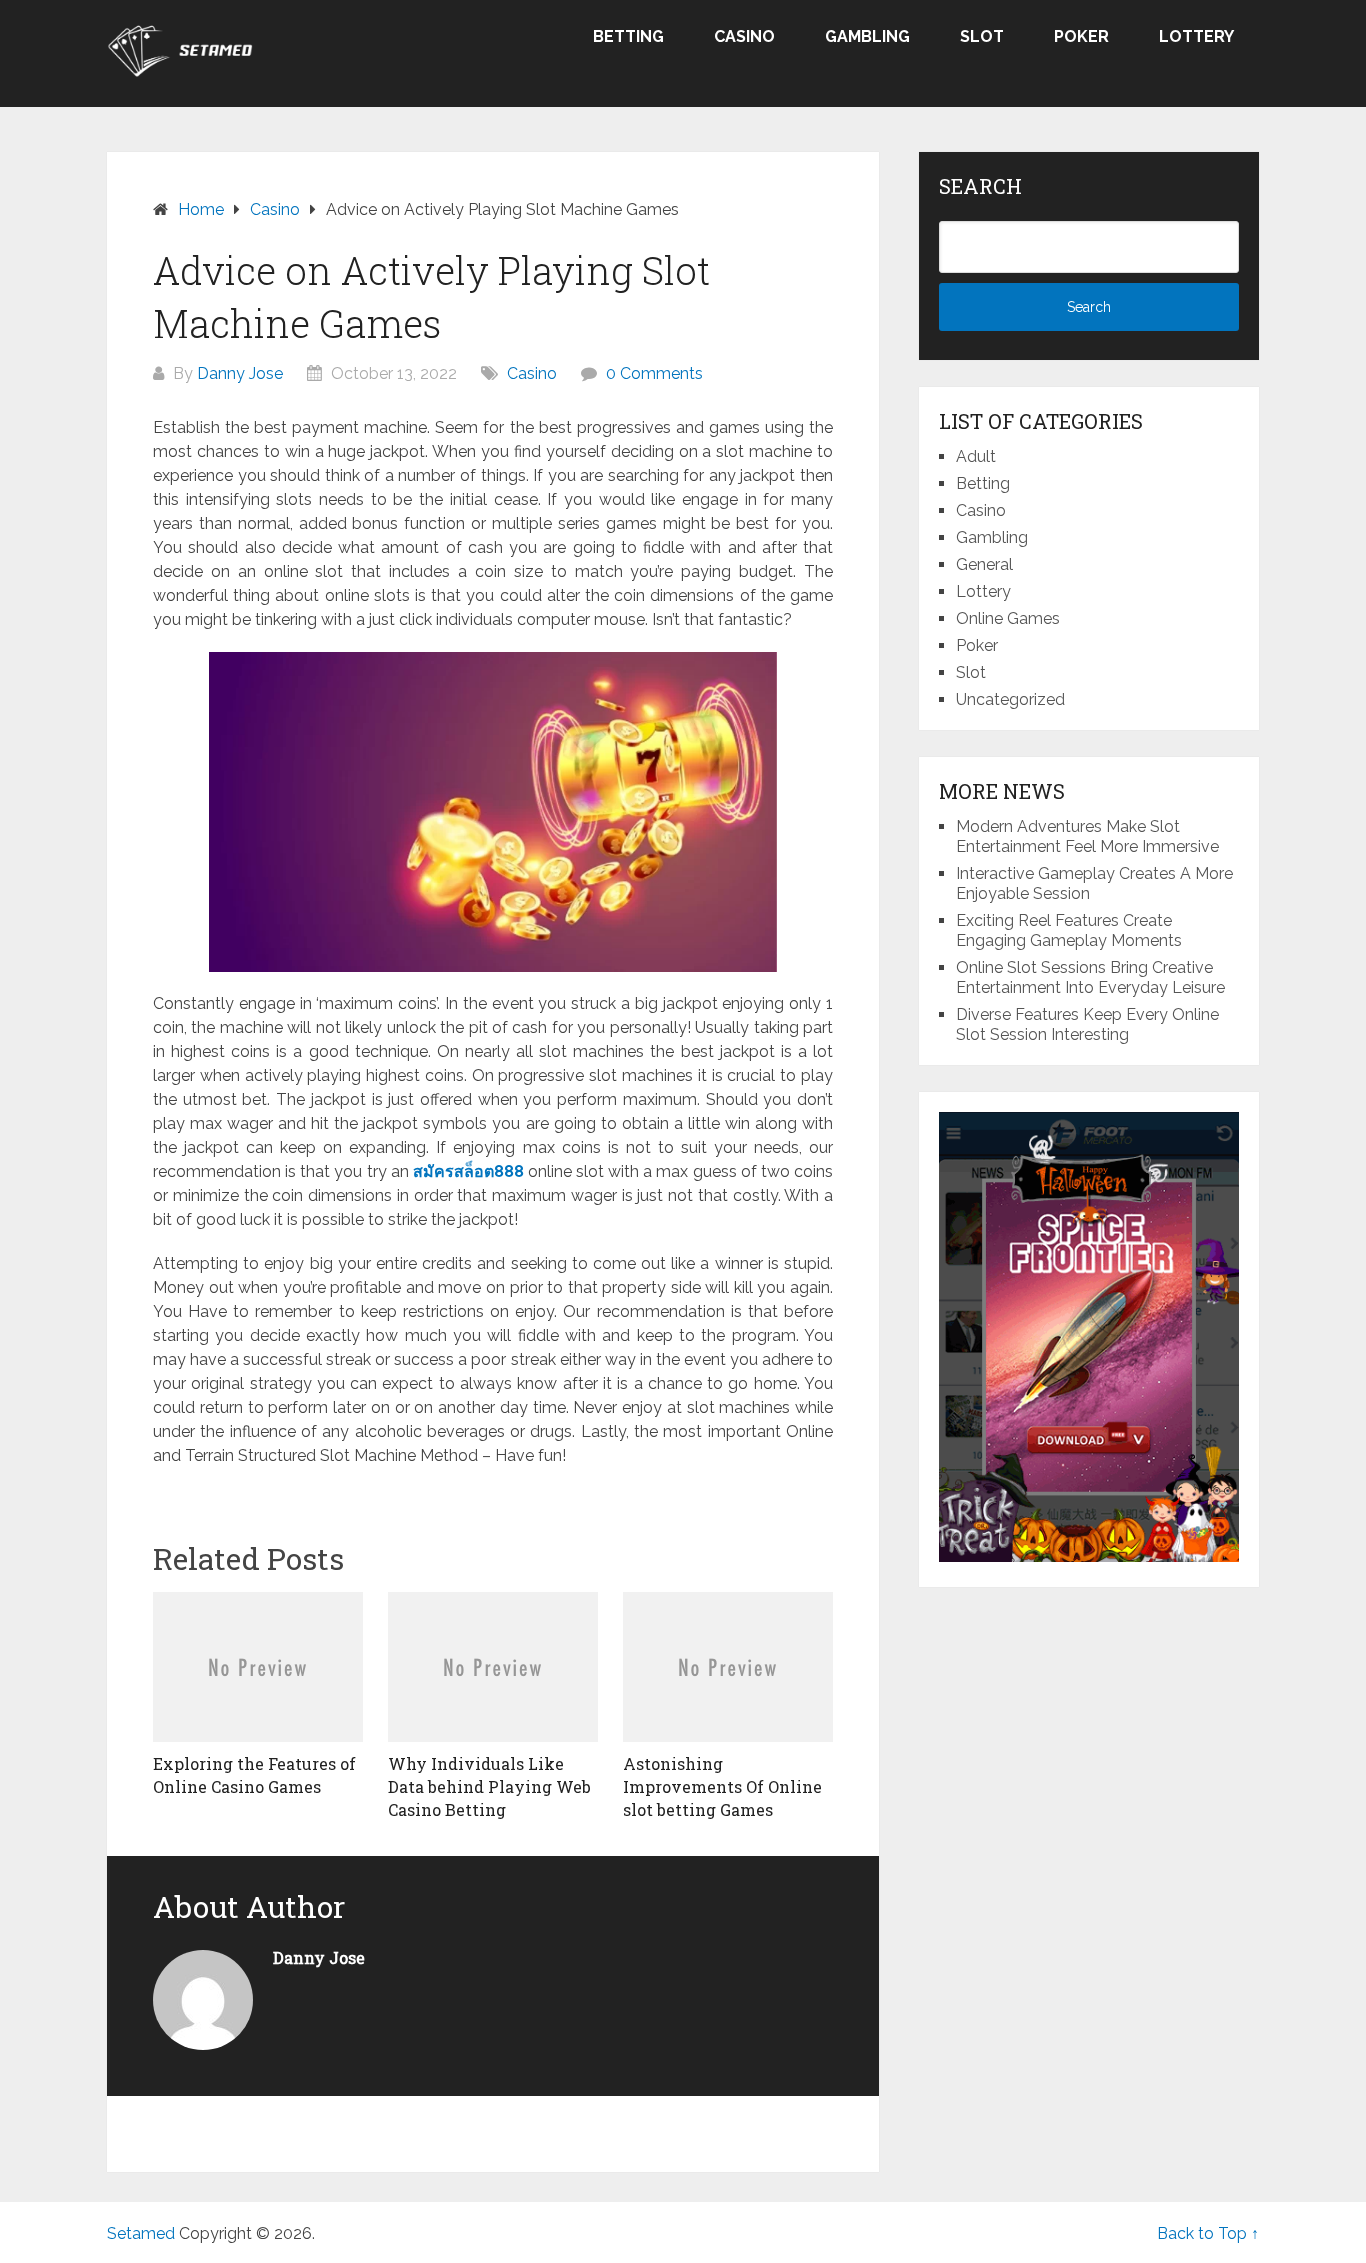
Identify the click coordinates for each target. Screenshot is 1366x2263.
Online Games (1008, 618)
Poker (1081, 36)
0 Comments (654, 373)
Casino (744, 36)
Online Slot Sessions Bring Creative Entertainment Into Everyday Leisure (1090, 977)
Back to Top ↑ (1208, 2233)
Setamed (141, 2233)
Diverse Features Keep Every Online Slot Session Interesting (1087, 1024)
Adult (976, 456)
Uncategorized (1010, 699)
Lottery (1196, 36)
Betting (628, 36)
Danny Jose (240, 373)
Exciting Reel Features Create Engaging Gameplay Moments (1069, 930)
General (984, 564)
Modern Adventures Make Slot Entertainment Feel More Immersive (1087, 836)
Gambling (867, 36)
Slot (982, 36)
